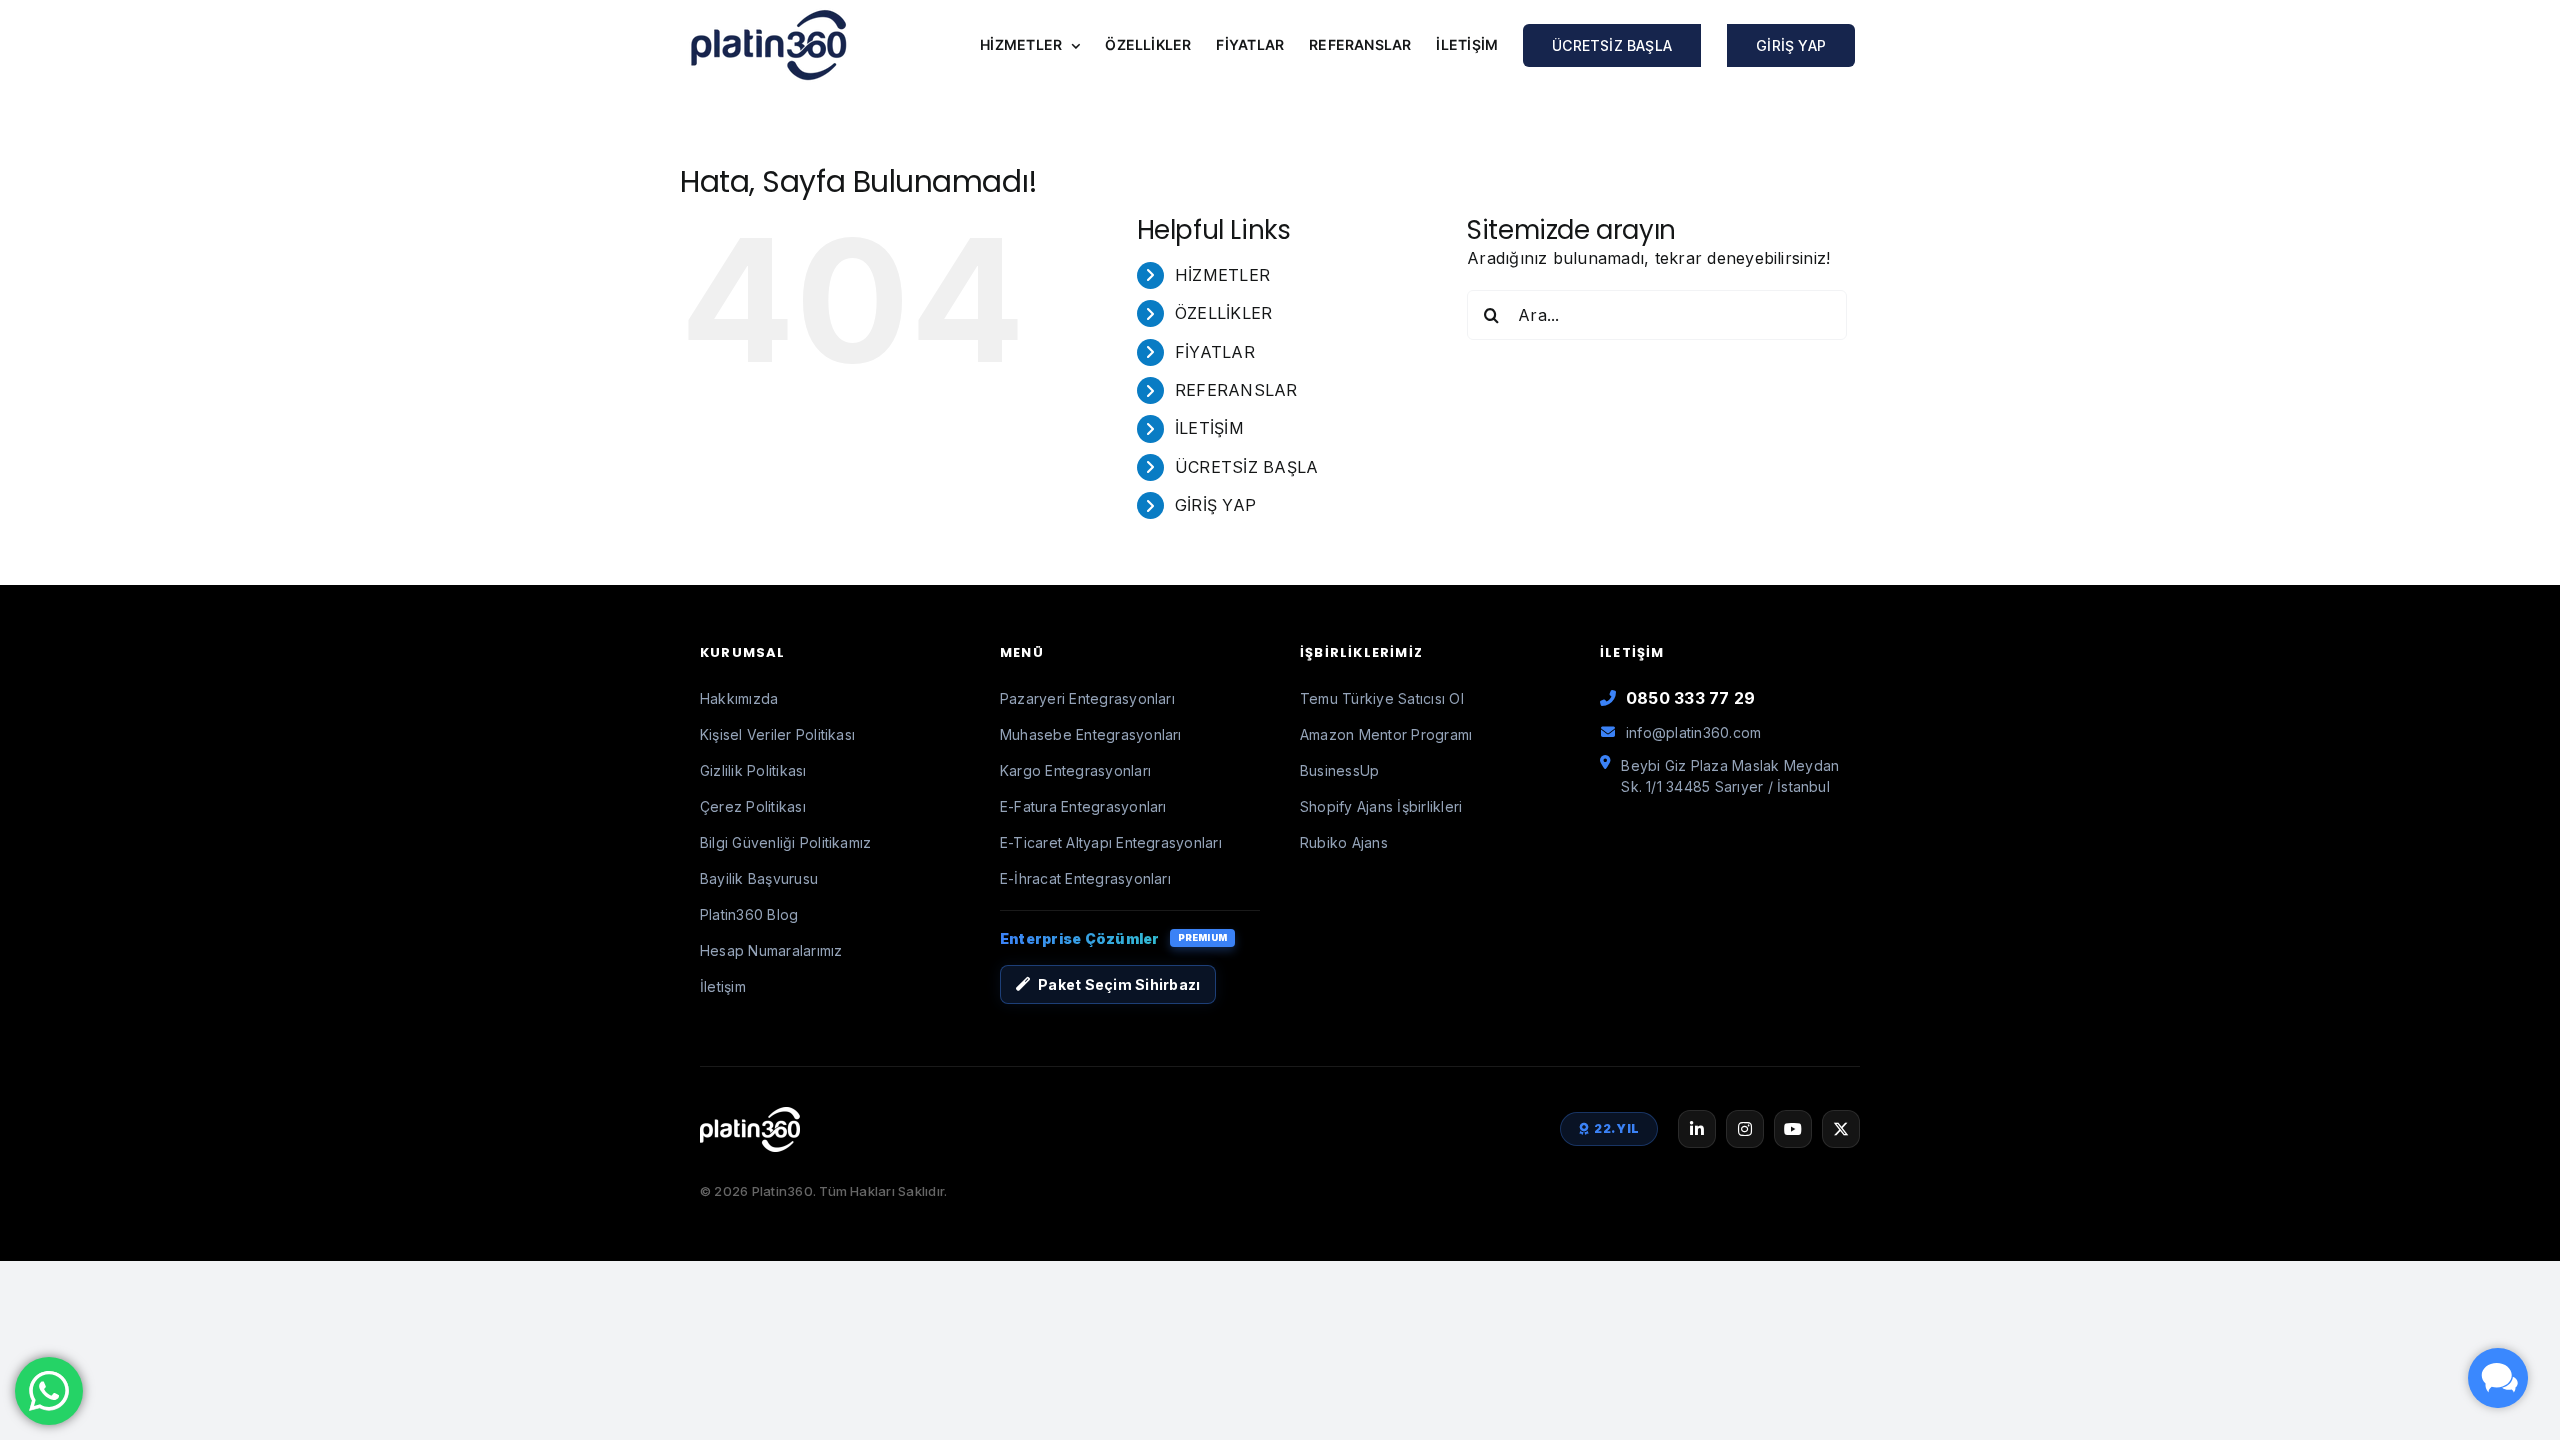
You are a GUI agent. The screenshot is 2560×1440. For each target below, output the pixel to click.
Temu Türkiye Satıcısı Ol (1382, 698)
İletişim (723, 986)
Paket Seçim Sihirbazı (1119, 984)
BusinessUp (1339, 770)
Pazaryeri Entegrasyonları (1087, 698)
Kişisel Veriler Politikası (777, 734)
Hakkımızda (739, 698)
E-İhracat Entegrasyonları (1085, 878)
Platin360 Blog (749, 914)
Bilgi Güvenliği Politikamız (785, 842)
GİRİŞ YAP (1215, 505)
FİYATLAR (1215, 352)
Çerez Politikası (753, 806)
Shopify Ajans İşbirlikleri (1381, 806)
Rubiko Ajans (1344, 842)
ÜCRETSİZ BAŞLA (1246, 467)
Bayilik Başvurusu (759, 878)
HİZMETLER (1222, 275)
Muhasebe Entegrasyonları (1091, 734)
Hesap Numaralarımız (771, 950)
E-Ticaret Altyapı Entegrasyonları (1111, 842)
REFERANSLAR (1236, 390)
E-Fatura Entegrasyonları (1083, 806)
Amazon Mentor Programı (1386, 734)
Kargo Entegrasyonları (1075, 770)
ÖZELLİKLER (1223, 313)
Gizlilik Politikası (753, 770)
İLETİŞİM (1209, 428)
